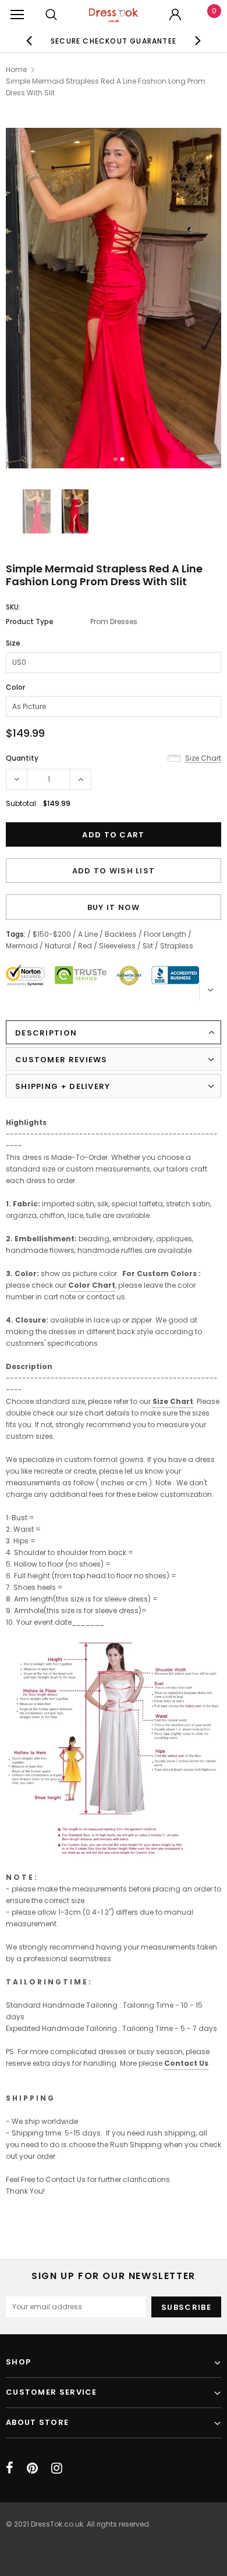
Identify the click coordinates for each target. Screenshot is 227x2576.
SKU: (13, 607)
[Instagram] (57, 2468)
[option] (114, 41)
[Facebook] (10, 2468)
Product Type (30, 621)
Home (16, 69)
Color (15, 687)
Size (13, 643)
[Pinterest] (32, 2468)
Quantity (22, 758)
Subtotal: (22, 803)
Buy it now (114, 907)
